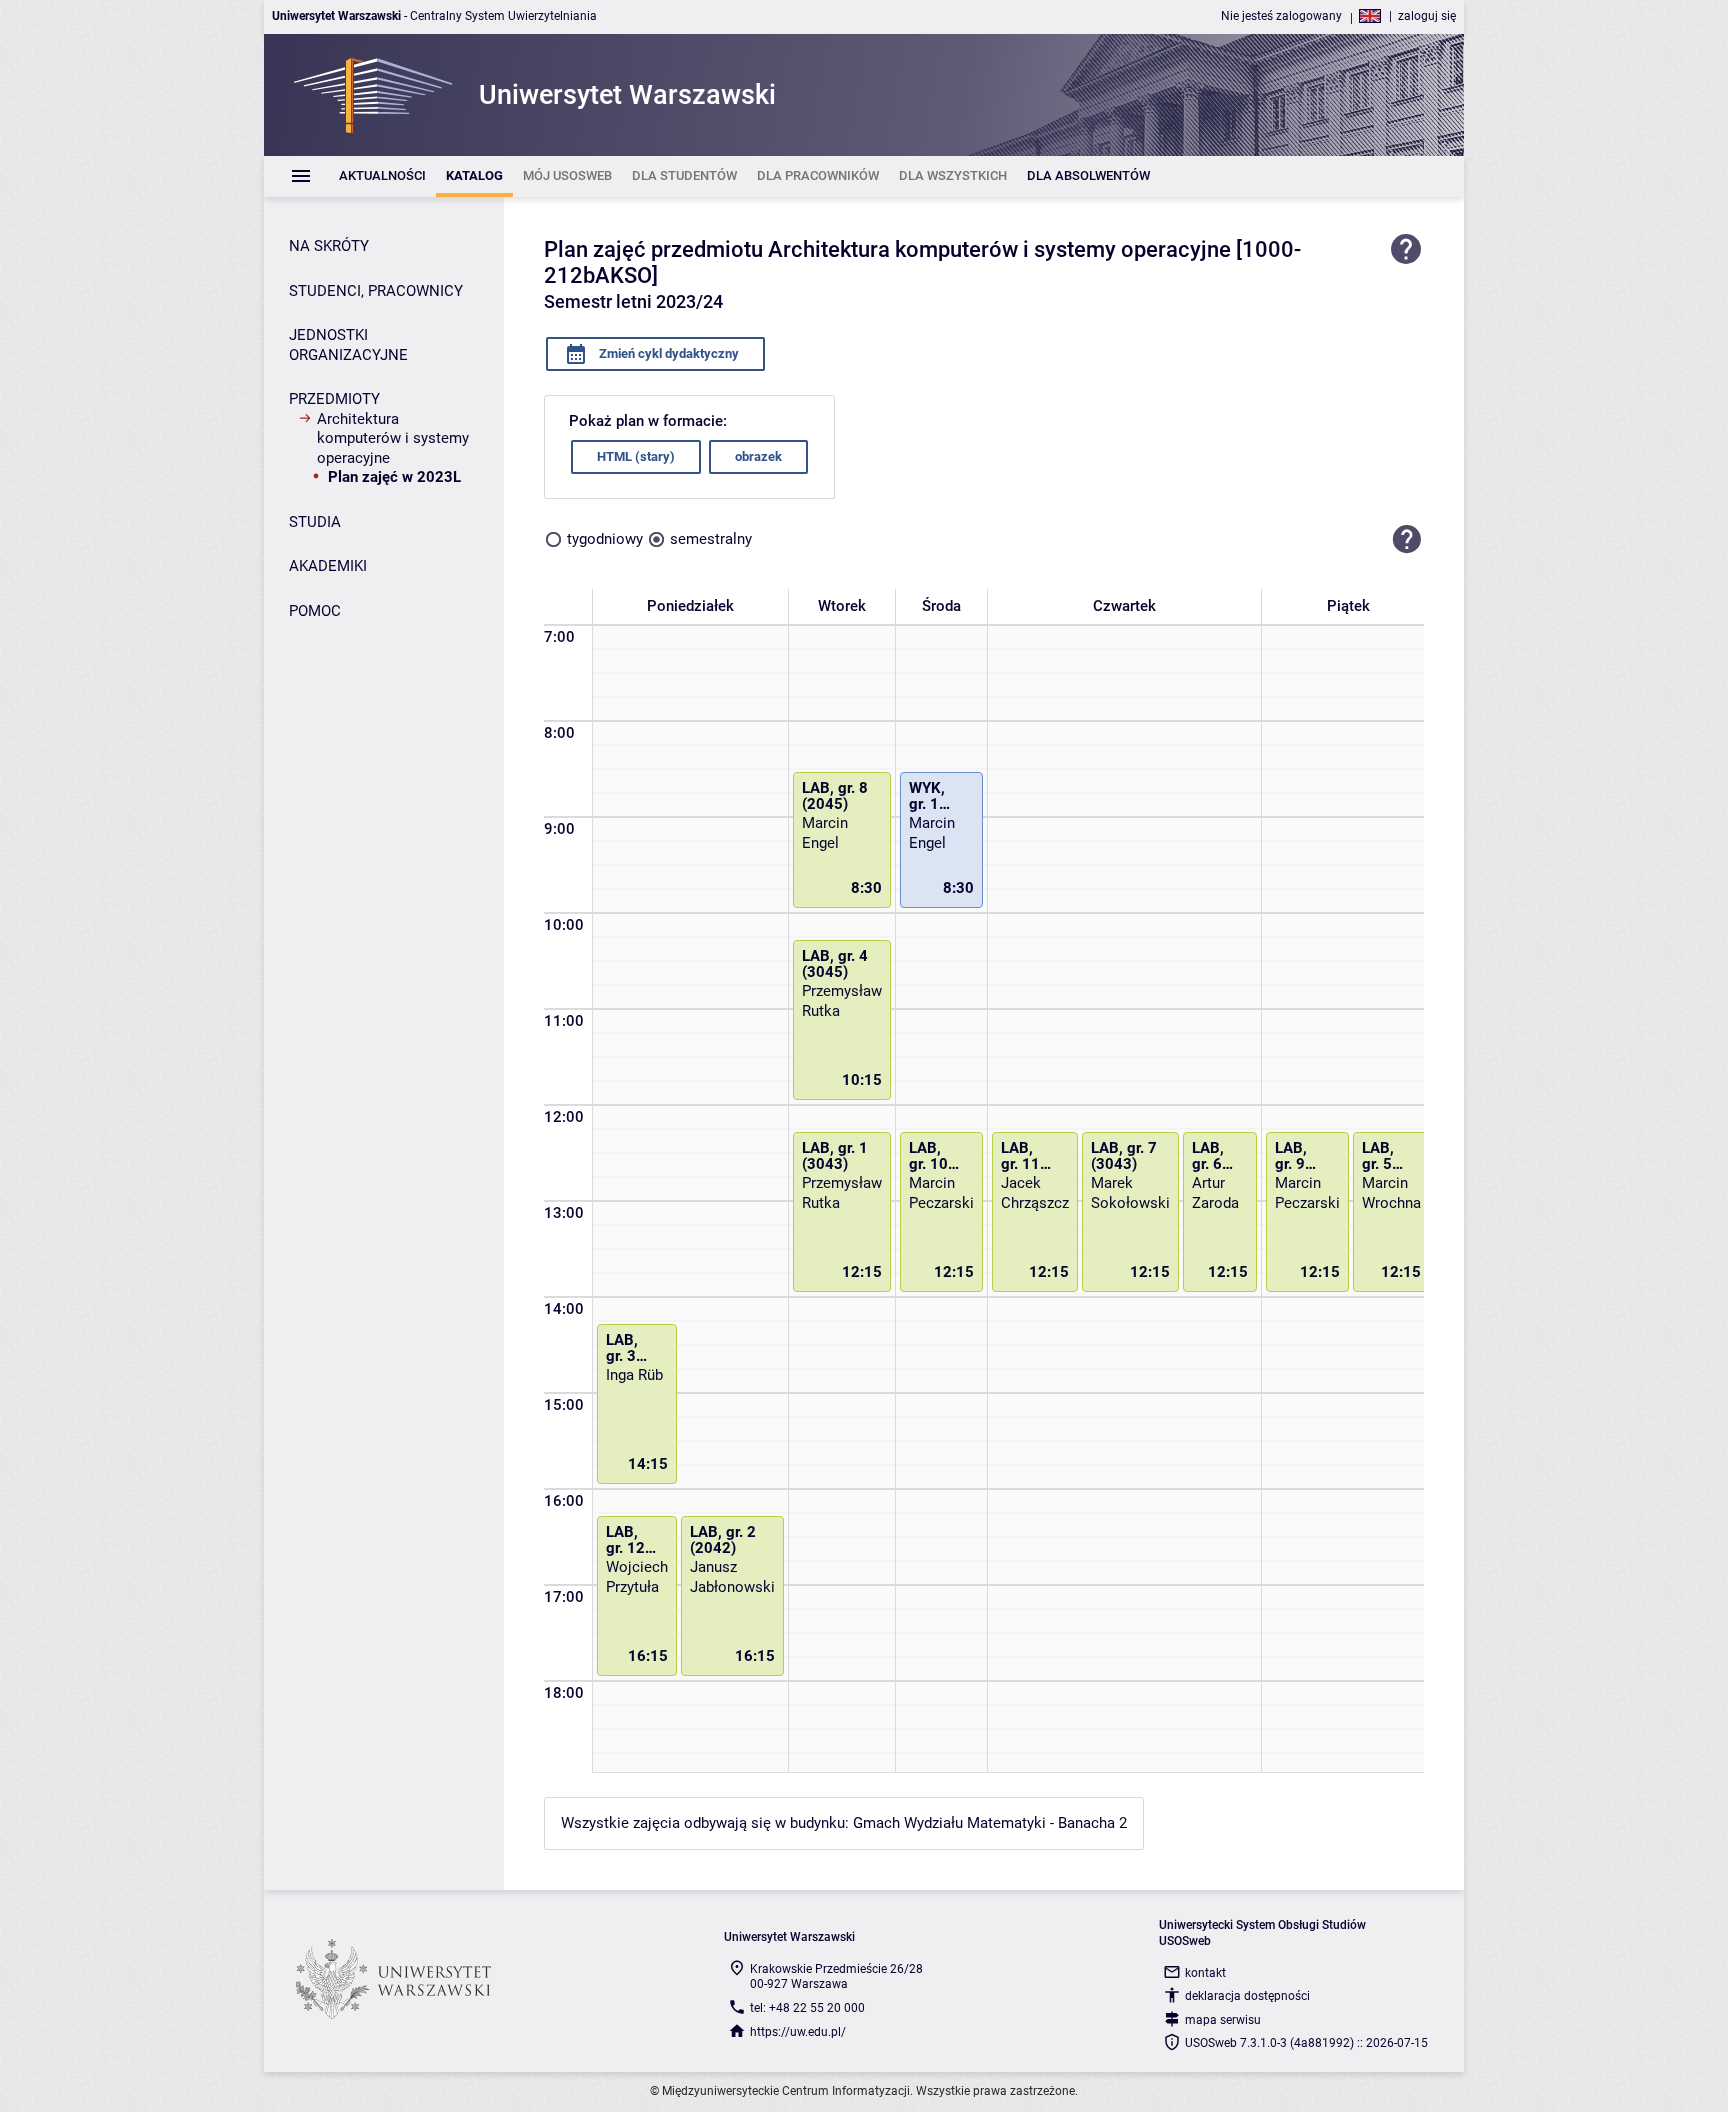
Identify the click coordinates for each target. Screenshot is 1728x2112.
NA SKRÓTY (329, 246)
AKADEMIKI (328, 566)
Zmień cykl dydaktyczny (667, 353)
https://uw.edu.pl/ (798, 2032)
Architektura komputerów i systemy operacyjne (393, 438)
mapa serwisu (1223, 2020)
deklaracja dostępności (1247, 1996)
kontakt (1205, 1973)
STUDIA (315, 522)
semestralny (711, 539)
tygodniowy (605, 539)
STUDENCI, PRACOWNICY (376, 291)
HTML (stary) (636, 456)
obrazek (758, 456)
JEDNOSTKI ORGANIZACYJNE (348, 345)
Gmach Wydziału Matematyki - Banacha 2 (990, 1823)
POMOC (315, 611)
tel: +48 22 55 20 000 (807, 2008)
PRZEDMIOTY (334, 399)
